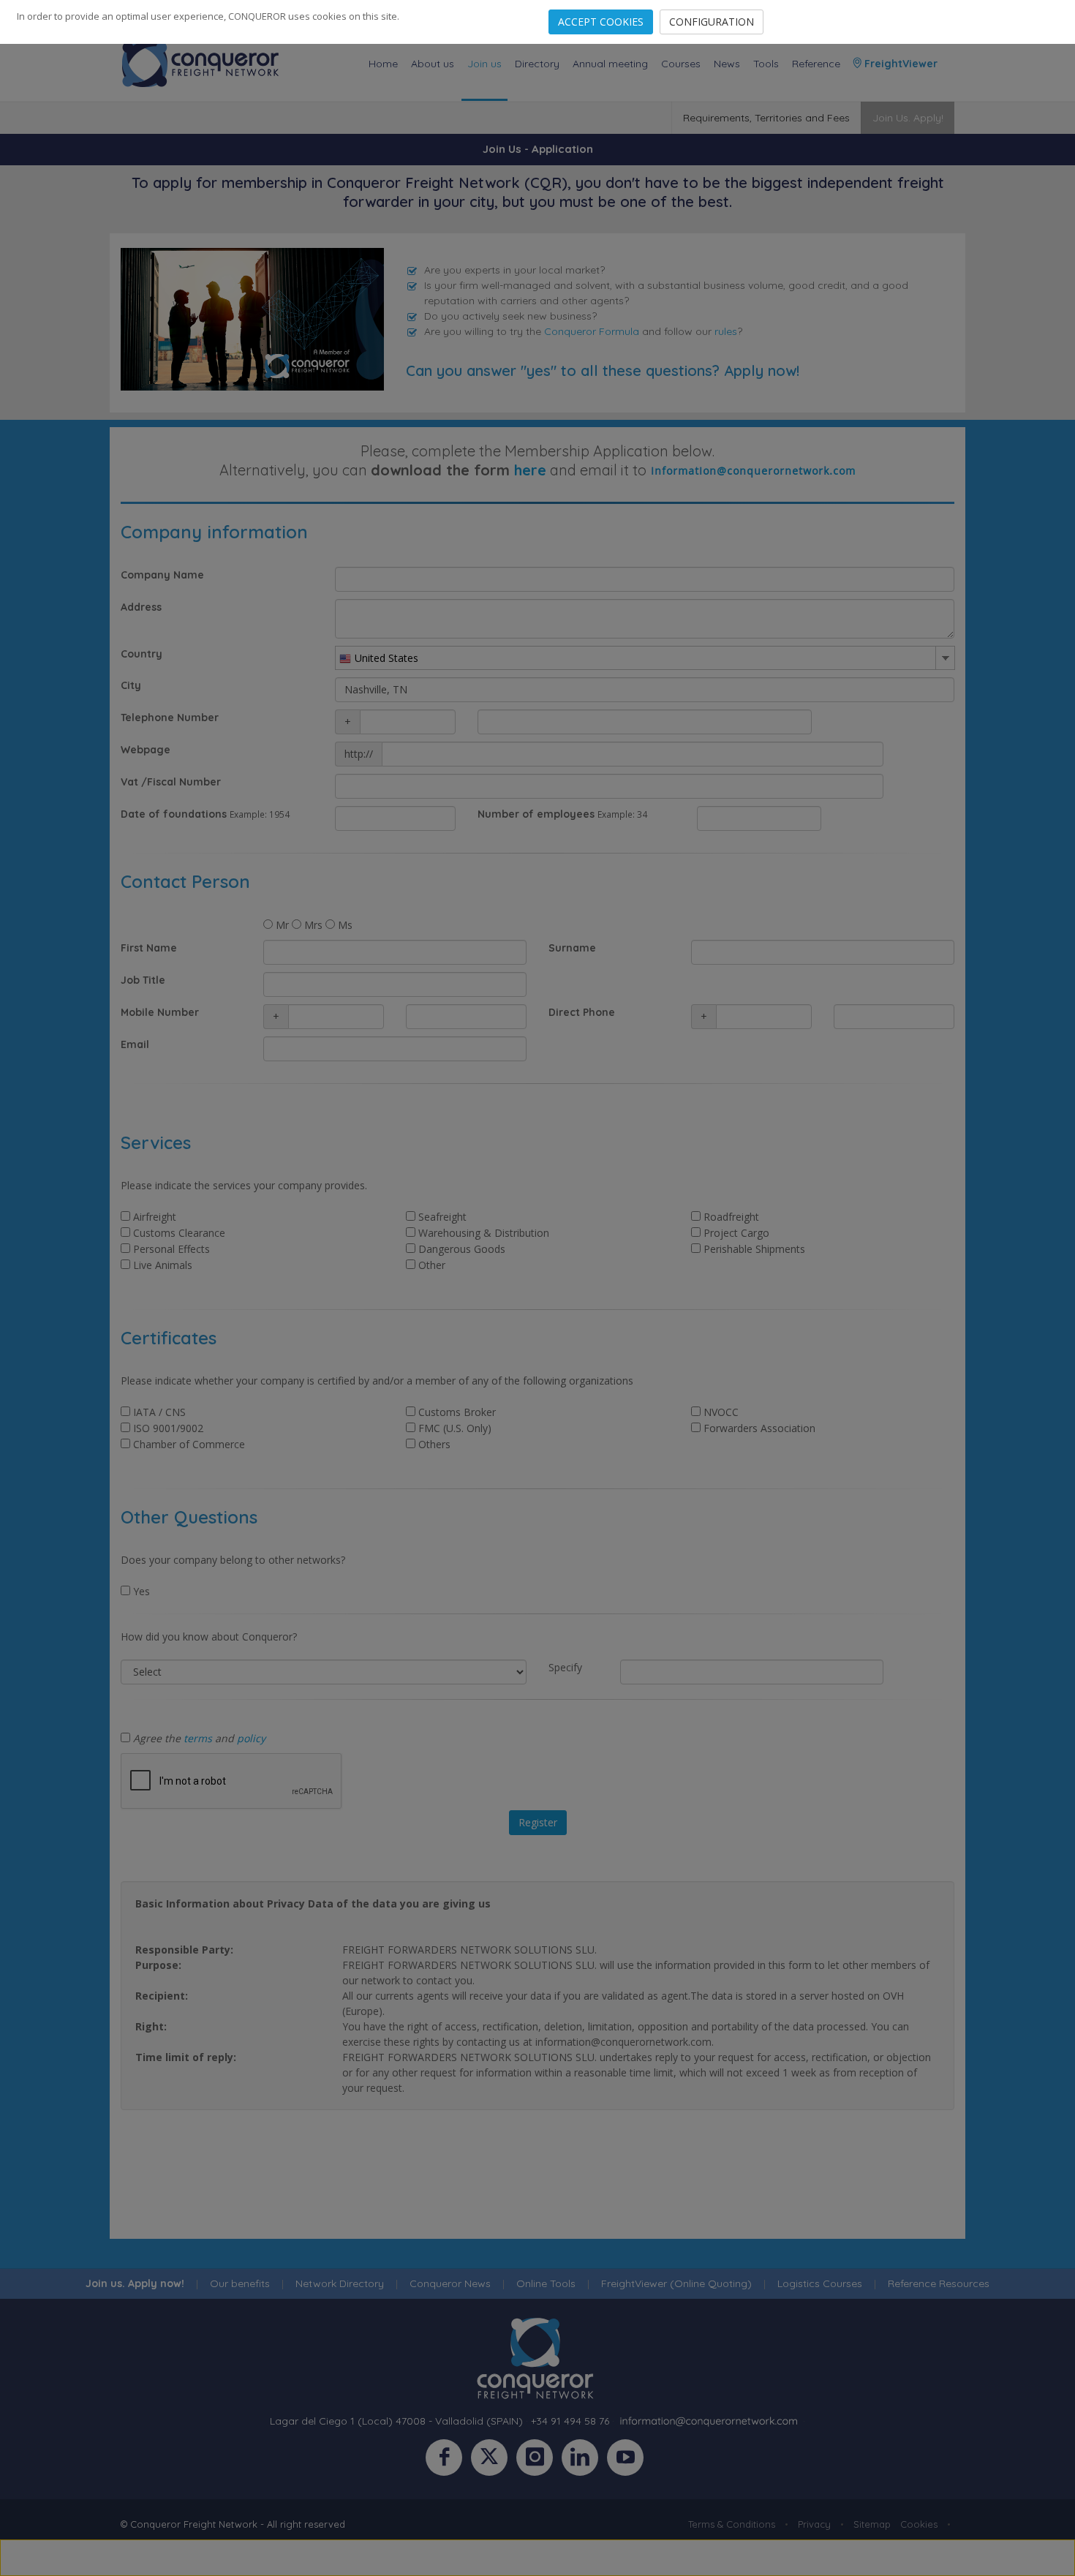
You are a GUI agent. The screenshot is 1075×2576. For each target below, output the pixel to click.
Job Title (143, 980)
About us (433, 64)
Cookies (919, 2524)
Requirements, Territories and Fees (766, 118)
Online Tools (546, 2283)
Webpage (146, 750)
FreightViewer (899, 64)
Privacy (814, 2524)
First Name (149, 948)
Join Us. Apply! (908, 118)
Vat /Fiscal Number (171, 782)
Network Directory (340, 2283)
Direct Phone (582, 1012)
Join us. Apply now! (135, 2283)
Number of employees (536, 814)
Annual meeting (610, 64)
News (727, 64)
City (131, 685)
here (530, 470)
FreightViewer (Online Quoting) (676, 2283)
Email (135, 1044)
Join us (484, 64)
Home (383, 64)
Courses (681, 64)
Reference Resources (939, 2283)
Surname (572, 948)
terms (198, 1738)
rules (726, 331)
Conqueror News (450, 2283)
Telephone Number (170, 718)
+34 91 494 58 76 (570, 2421)
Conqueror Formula (592, 331)
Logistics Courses (820, 2283)
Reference (816, 64)
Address (141, 607)
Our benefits (240, 2283)
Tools (766, 64)
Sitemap (872, 2524)
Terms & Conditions (732, 2524)
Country (142, 654)
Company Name (162, 575)
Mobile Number (160, 1012)
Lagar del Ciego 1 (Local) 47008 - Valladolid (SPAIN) (396, 2421)
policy (251, 1738)
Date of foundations (174, 814)
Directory (537, 64)
